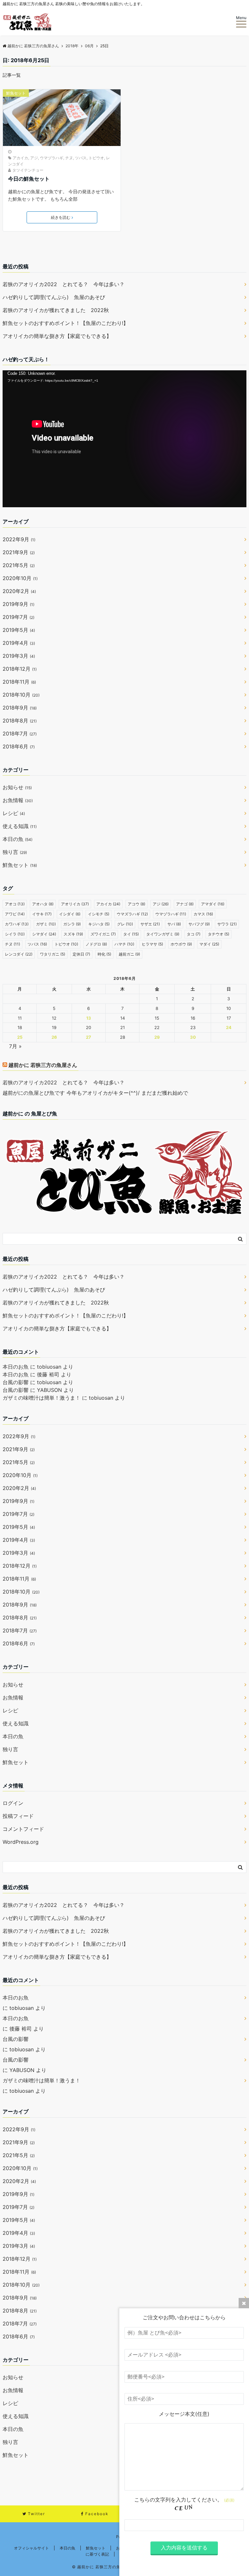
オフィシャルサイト (31, 2548)
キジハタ (99, 924)
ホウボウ (181, 944)
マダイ (209, 944)
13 (89, 1018)
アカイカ (20, 158)
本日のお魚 (16, 1367)
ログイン (13, 1803)
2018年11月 (19, 682)
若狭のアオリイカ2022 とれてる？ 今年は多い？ (64, 284)
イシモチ (99, 914)
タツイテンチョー (28, 170)
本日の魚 (18, 839)
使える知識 (20, 826)
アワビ (15, 914)
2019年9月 (18, 604)
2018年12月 (20, 669)
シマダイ (44, 934)
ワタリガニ (53, 954)
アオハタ (43, 904)
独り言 (15, 852)
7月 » (15, 1046)
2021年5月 (19, 565)
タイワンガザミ (163, 934)
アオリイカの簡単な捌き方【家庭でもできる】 (57, 336)
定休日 (81, 954)
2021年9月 (19, 552)
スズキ (73, 934)
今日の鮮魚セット (29, 179)
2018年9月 (20, 708)
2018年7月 (20, 734)
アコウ (136, 904)
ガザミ (46, 924)
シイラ (15, 934)
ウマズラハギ (132, 914)
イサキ (42, 914)
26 (54, 1037)
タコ (194, 934)
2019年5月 (19, 630)
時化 (104, 954)
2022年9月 (19, 539)
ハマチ (124, 944)
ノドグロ (96, 944)
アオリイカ (75, 904)
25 (20, 1037)
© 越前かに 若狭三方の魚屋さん (103, 2567)
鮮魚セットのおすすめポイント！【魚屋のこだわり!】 (65, 323)
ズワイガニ (103, 934)
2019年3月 (19, 656)
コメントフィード (23, 1829)
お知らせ (17, 787)
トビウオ (96, 158)
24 (229, 1027)
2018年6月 (19, 746)
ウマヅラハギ (52, 158)
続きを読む (61, 217)
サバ (174, 924)
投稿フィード (18, 1816)
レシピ (14, 813)
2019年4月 (19, 643)
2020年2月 (19, 591)
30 (193, 1037)
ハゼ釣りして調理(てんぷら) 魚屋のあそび (54, 297)
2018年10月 (21, 695)
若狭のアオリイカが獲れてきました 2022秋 (56, 310)
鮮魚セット (16, 93)
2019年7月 (18, 617)
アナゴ (185, 904)
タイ (131, 934)
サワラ (227, 924)
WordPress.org (21, 1842)
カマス (203, 914)
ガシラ (72, 924)
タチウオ (219, 934)
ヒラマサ (152, 944)
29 (157, 1037)
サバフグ (199, 924)
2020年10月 (20, 578)
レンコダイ (19, 954)
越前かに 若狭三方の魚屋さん (43, 1065)
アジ (34, 158)
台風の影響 (16, 1382)
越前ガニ (129, 954)
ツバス (81, 158)
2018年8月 (20, 721)
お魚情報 (18, 800)
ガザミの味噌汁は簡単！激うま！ (41, 1398)
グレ (125, 924)
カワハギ (17, 924)
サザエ (150, 924)
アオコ (15, 904)
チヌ (69, 158)
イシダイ (70, 914)
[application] (124, 439)
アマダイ (213, 904)
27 (89, 1037)
